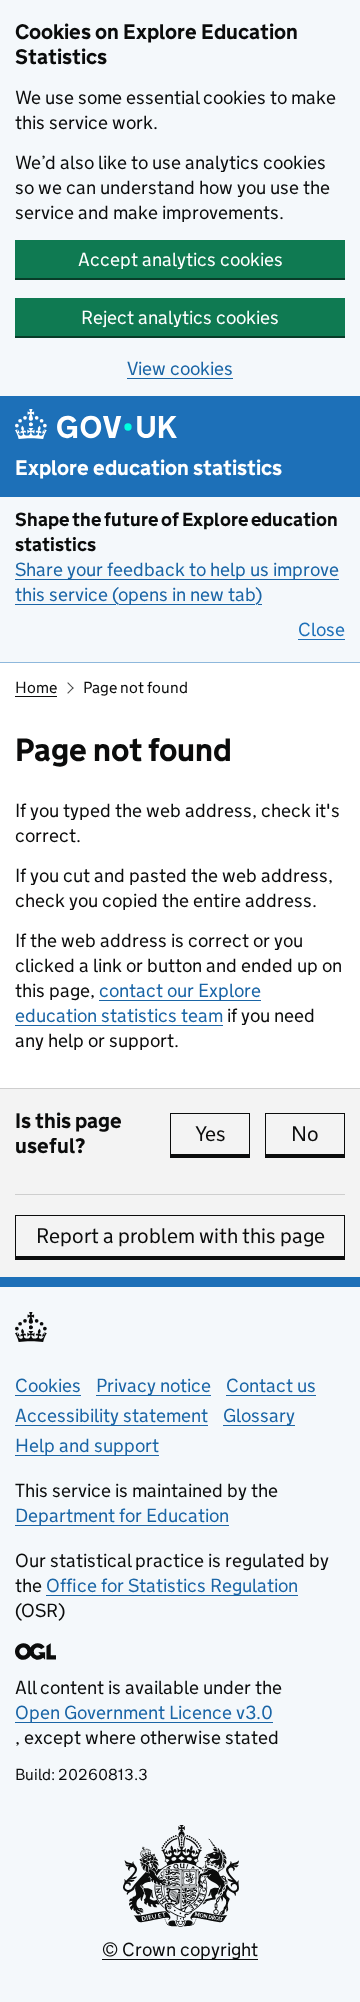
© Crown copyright (180, 1949)
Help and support (87, 1445)
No (318, 1134)
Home (36, 687)
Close (321, 629)
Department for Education (122, 1515)
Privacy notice (153, 1385)
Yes (222, 1134)
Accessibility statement (111, 1415)
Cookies (48, 1385)
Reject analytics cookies (180, 317)
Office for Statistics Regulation (172, 1585)
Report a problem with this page (180, 1236)
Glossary (259, 1415)
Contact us (271, 1385)
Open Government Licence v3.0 (144, 1712)
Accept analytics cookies (180, 259)
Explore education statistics (148, 468)
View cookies (180, 368)
